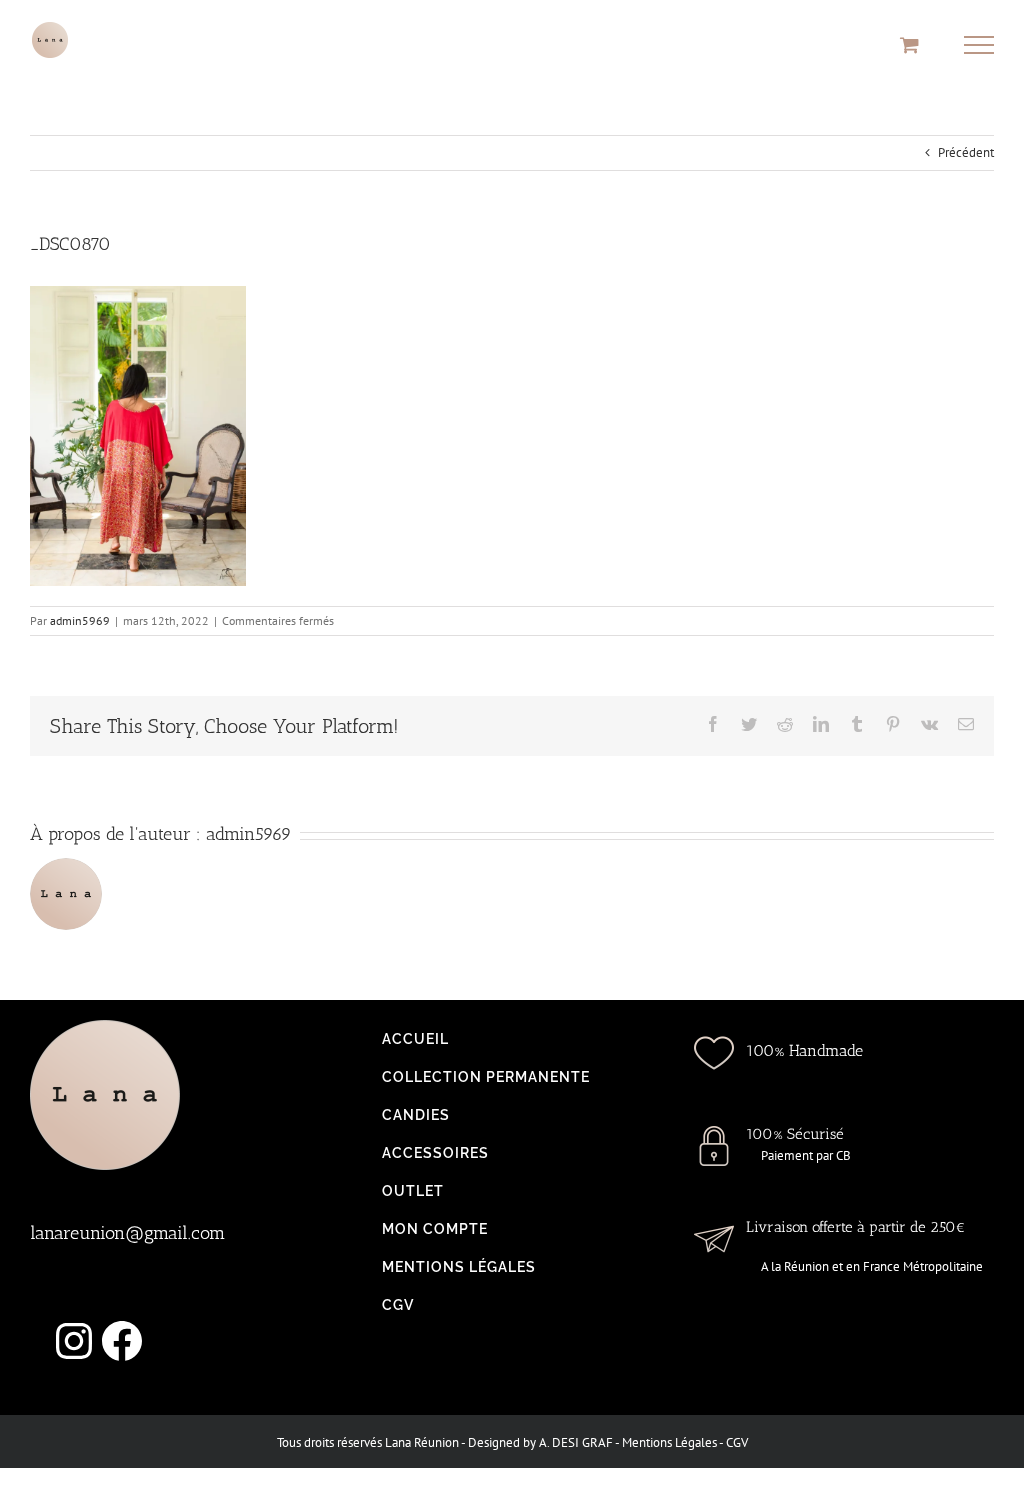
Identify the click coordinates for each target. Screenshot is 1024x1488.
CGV (737, 1442)
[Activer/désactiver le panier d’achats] (909, 44)
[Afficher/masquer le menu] (979, 45)
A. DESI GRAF (576, 1442)
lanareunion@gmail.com (127, 1233)
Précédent (966, 152)
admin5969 (80, 620)
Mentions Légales (669, 1442)
